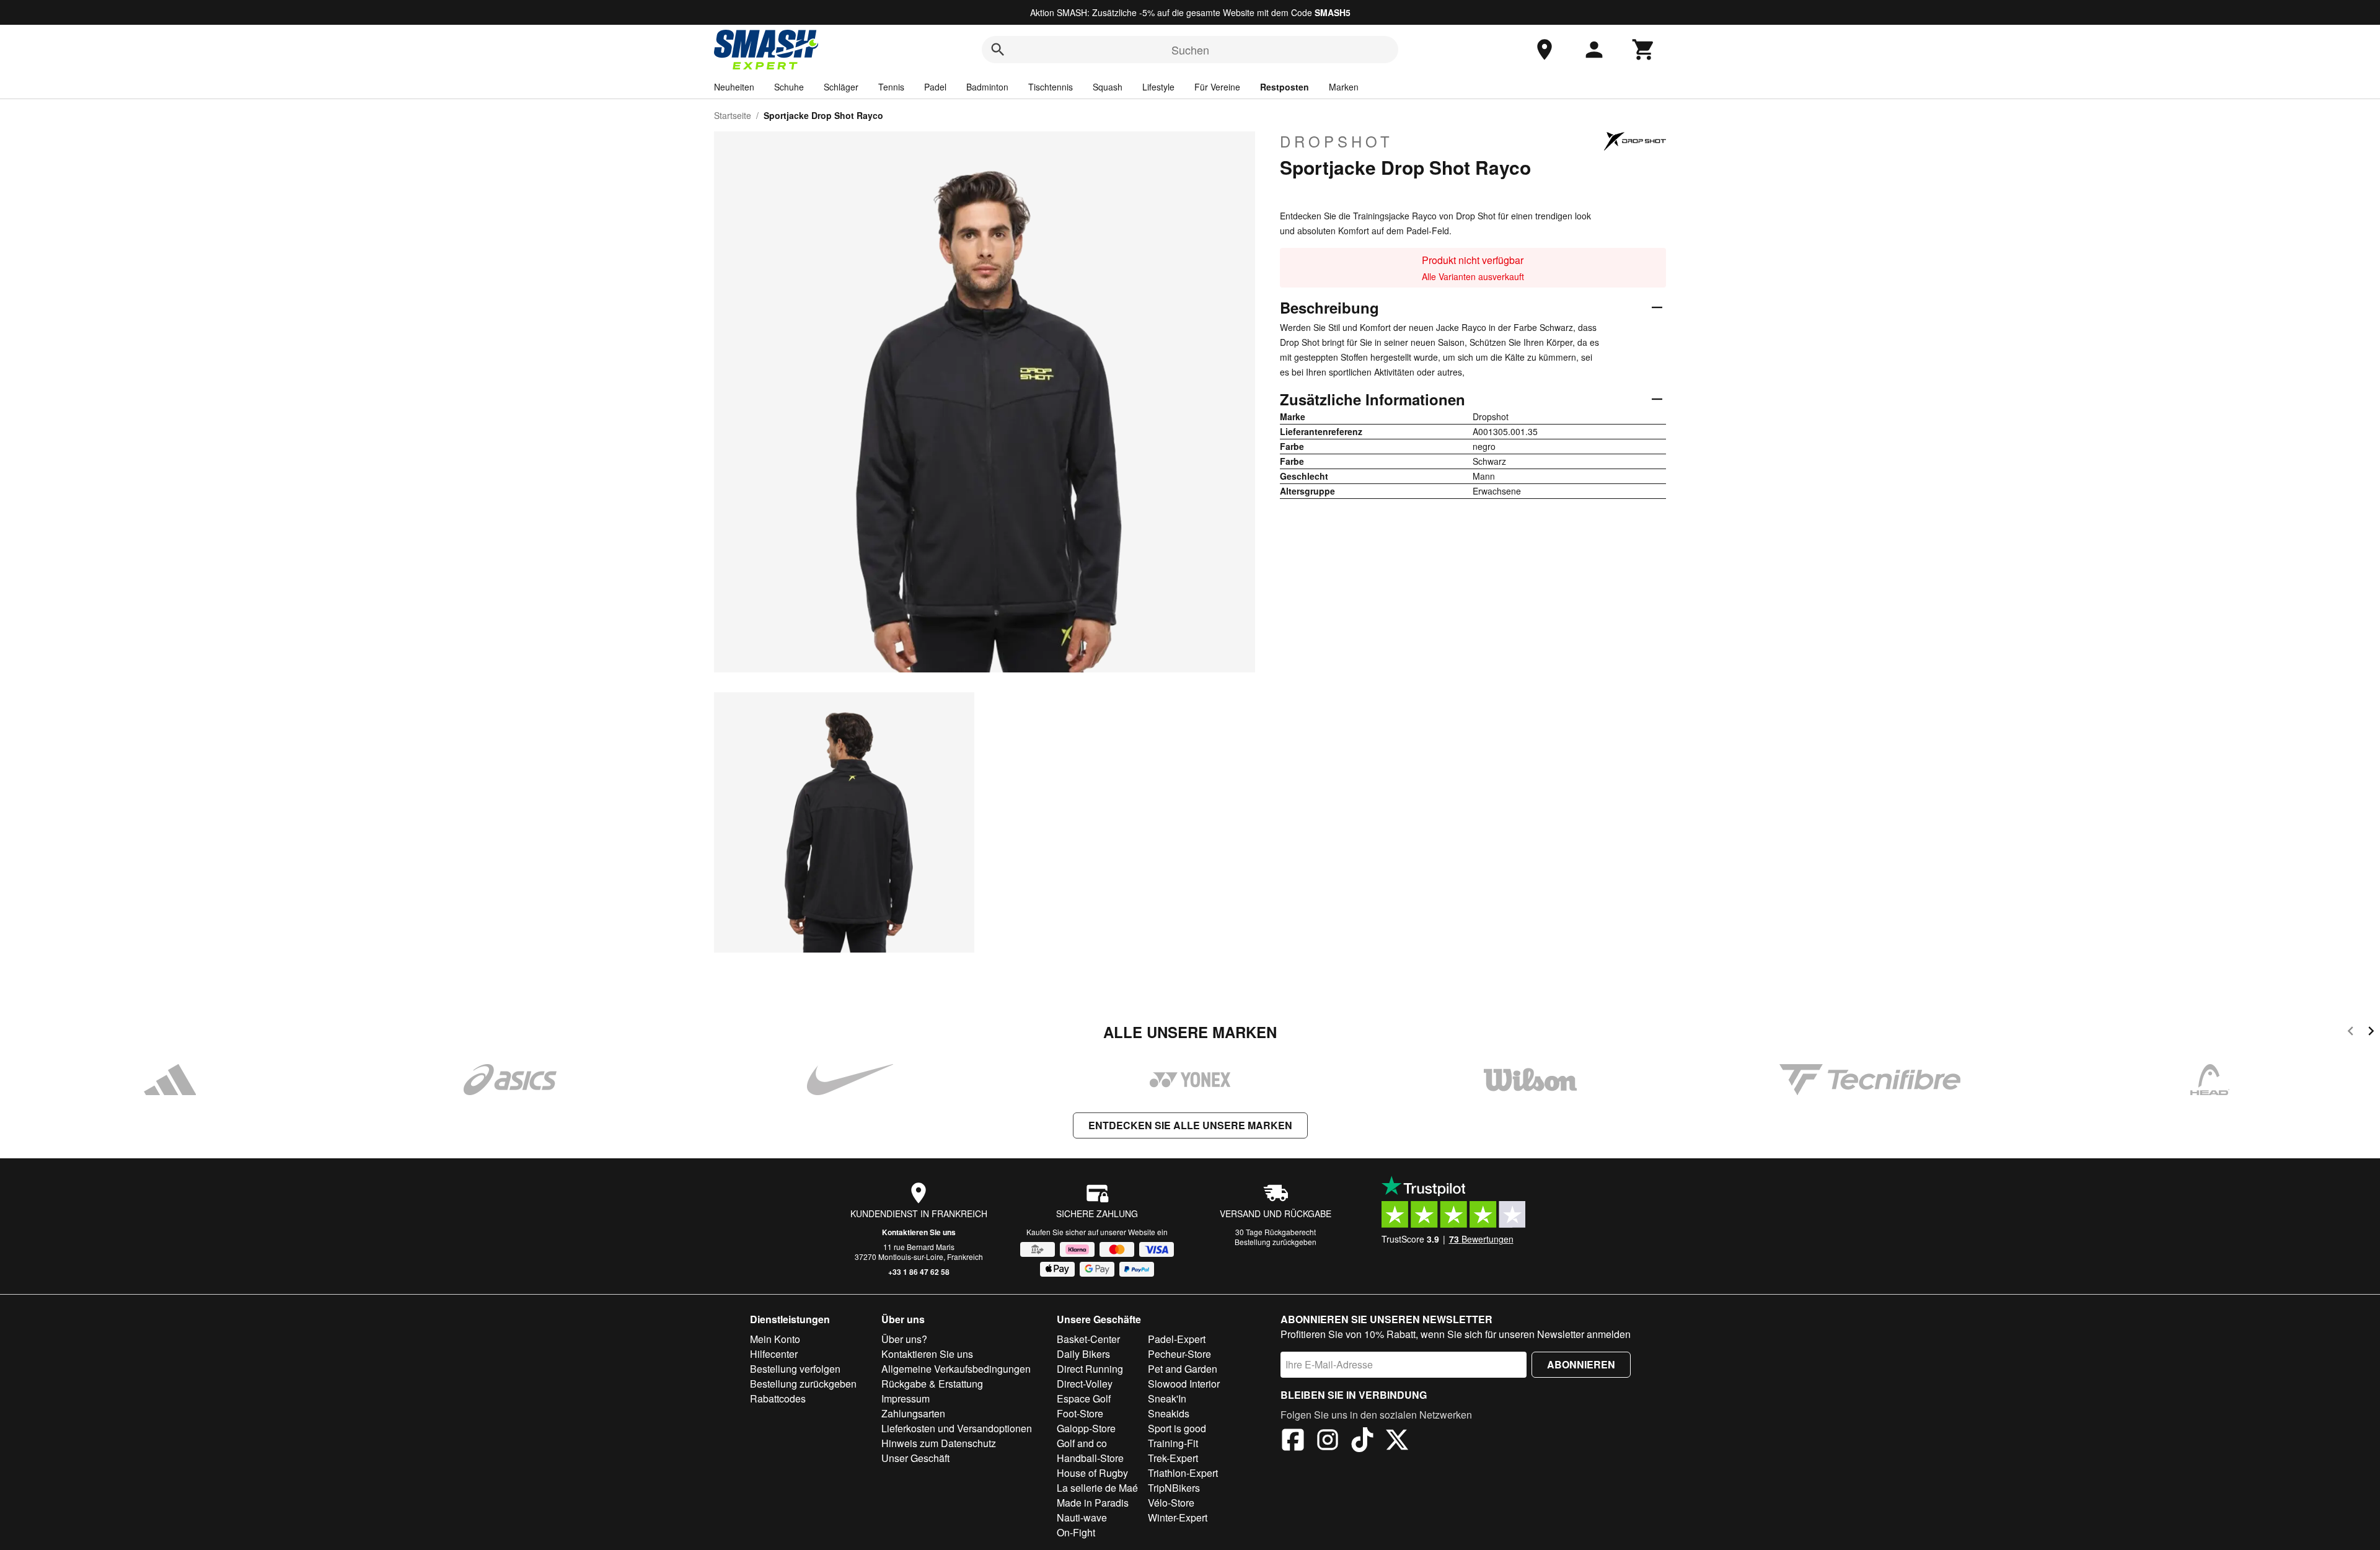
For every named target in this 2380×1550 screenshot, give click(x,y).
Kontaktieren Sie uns (919, 1232)
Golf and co (1082, 1443)
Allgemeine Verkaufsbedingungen (956, 1369)
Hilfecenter (774, 1354)
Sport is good (1177, 1428)
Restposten (1285, 87)
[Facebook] (1293, 1442)
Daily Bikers (1083, 1354)
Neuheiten (734, 87)
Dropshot (1337, 141)
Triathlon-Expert (1183, 1473)
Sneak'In (1167, 1398)
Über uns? (904, 1339)
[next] (2371, 1033)
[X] (1397, 1442)
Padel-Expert (1177, 1339)
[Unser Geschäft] (1545, 50)
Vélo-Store (1171, 1503)
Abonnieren (1581, 1364)
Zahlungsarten (913, 1413)
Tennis (891, 87)
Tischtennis (1051, 87)
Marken (1344, 87)
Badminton (987, 87)
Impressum (906, 1398)
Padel (935, 87)
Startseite (733, 115)
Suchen (1190, 50)
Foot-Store (1080, 1413)
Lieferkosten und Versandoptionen (957, 1428)
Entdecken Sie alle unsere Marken (1190, 1125)
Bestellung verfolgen (795, 1369)
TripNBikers (1174, 1488)
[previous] (2351, 1033)
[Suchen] (998, 50)
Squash (1108, 87)
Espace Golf (1084, 1398)
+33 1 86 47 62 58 (919, 1272)
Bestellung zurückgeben (1276, 1242)
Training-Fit (1173, 1443)
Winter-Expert (1178, 1517)
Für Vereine (1217, 87)
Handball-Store (1090, 1458)
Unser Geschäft (915, 1458)
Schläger (841, 87)
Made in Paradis (1093, 1503)
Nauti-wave (1082, 1517)
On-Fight (1076, 1532)
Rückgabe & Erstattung (932, 1384)
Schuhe (789, 87)
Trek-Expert (1173, 1458)
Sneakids (1169, 1413)
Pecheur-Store (1179, 1354)
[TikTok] (1362, 1442)
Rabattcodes (778, 1398)
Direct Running (1090, 1369)
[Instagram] (1328, 1442)
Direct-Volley (1085, 1384)
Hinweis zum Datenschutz (939, 1443)
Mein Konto (775, 1339)
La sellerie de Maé (1097, 1488)
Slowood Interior (1184, 1384)
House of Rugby (1092, 1473)
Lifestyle (1158, 87)
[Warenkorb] (1644, 50)
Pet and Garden (1183, 1369)
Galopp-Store (1086, 1428)
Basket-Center (1088, 1339)
